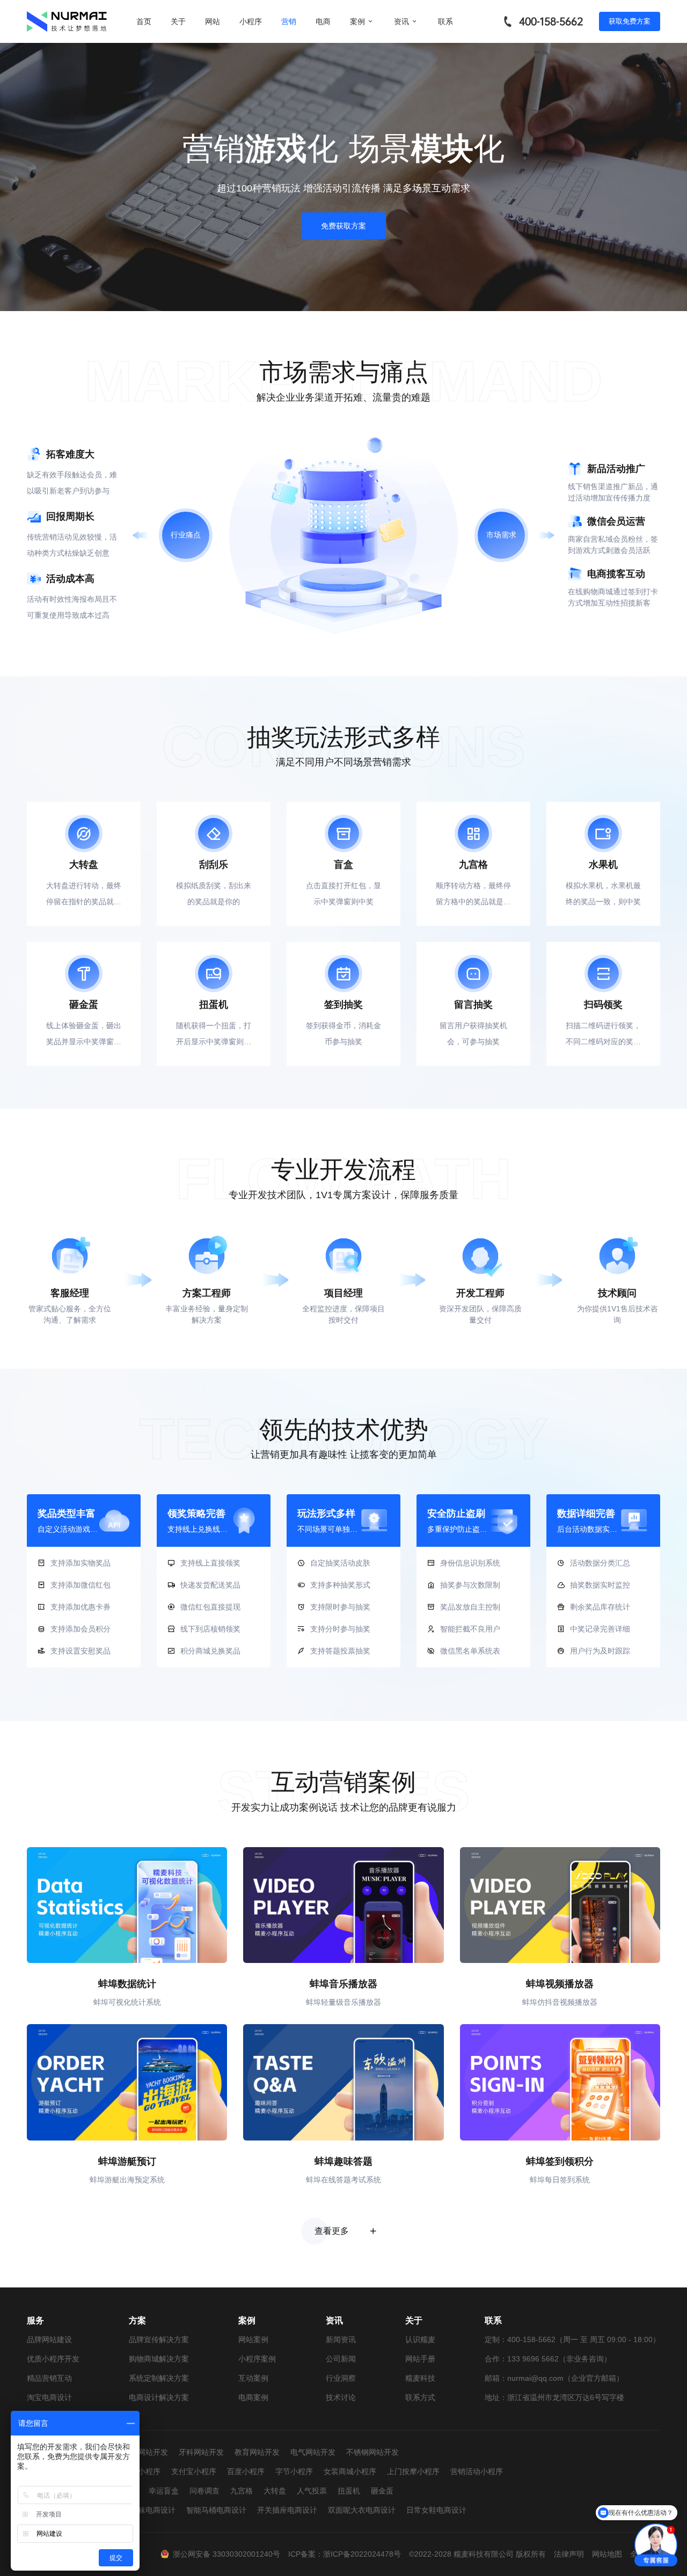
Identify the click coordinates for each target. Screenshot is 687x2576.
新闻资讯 (341, 2339)
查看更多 (332, 2231)
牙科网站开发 (201, 2452)
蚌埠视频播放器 (560, 1984)
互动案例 (253, 2378)
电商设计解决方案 (159, 2397)
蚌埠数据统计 (127, 1984)
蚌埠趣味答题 (343, 2161)
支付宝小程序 (194, 2471)
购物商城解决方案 (159, 2359)
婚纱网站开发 (145, 2452)
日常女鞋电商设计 (436, 2510)
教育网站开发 (257, 2452)
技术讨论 (341, 2397)
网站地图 (607, 2554)
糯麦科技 (420, 2378)
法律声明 (569, 2554)
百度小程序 (246, 2471)
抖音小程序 (142, 2471)
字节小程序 (294, 2471)
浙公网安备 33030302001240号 (226, 2554)
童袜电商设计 (153, 2510)
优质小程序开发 (53, 2359)
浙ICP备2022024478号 (362, 2554)
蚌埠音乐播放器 (343, 1984)
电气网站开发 (313, 2452)
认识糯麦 (420, 2339)
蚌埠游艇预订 (127, 2161)
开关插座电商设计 (287, 2510)
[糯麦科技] (67, 21)
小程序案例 (257, 2359)
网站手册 (420, 2359)
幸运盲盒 (164, 2491)
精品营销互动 (49, 2378)
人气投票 (312, 2491)
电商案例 (253, 2397)
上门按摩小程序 (413, 2471)
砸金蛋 (382, 2491)
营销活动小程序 (477, 2471)
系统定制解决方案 (159, 2378)
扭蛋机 (349, 2491)
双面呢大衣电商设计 (362, 2510)
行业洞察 (341, 2378)
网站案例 (253, 2339)
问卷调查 (204, 2491)
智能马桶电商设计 (216, 2510)
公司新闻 (341, 2359)
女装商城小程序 (350, 2471)
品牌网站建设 (49, 2339)
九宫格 (242, 2491)
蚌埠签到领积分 (560, 2161)
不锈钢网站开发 (372, 2452)
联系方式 (420, 2397)
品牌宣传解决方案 (159, 2339)
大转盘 (275, 2491)
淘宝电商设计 (49, 2397)
